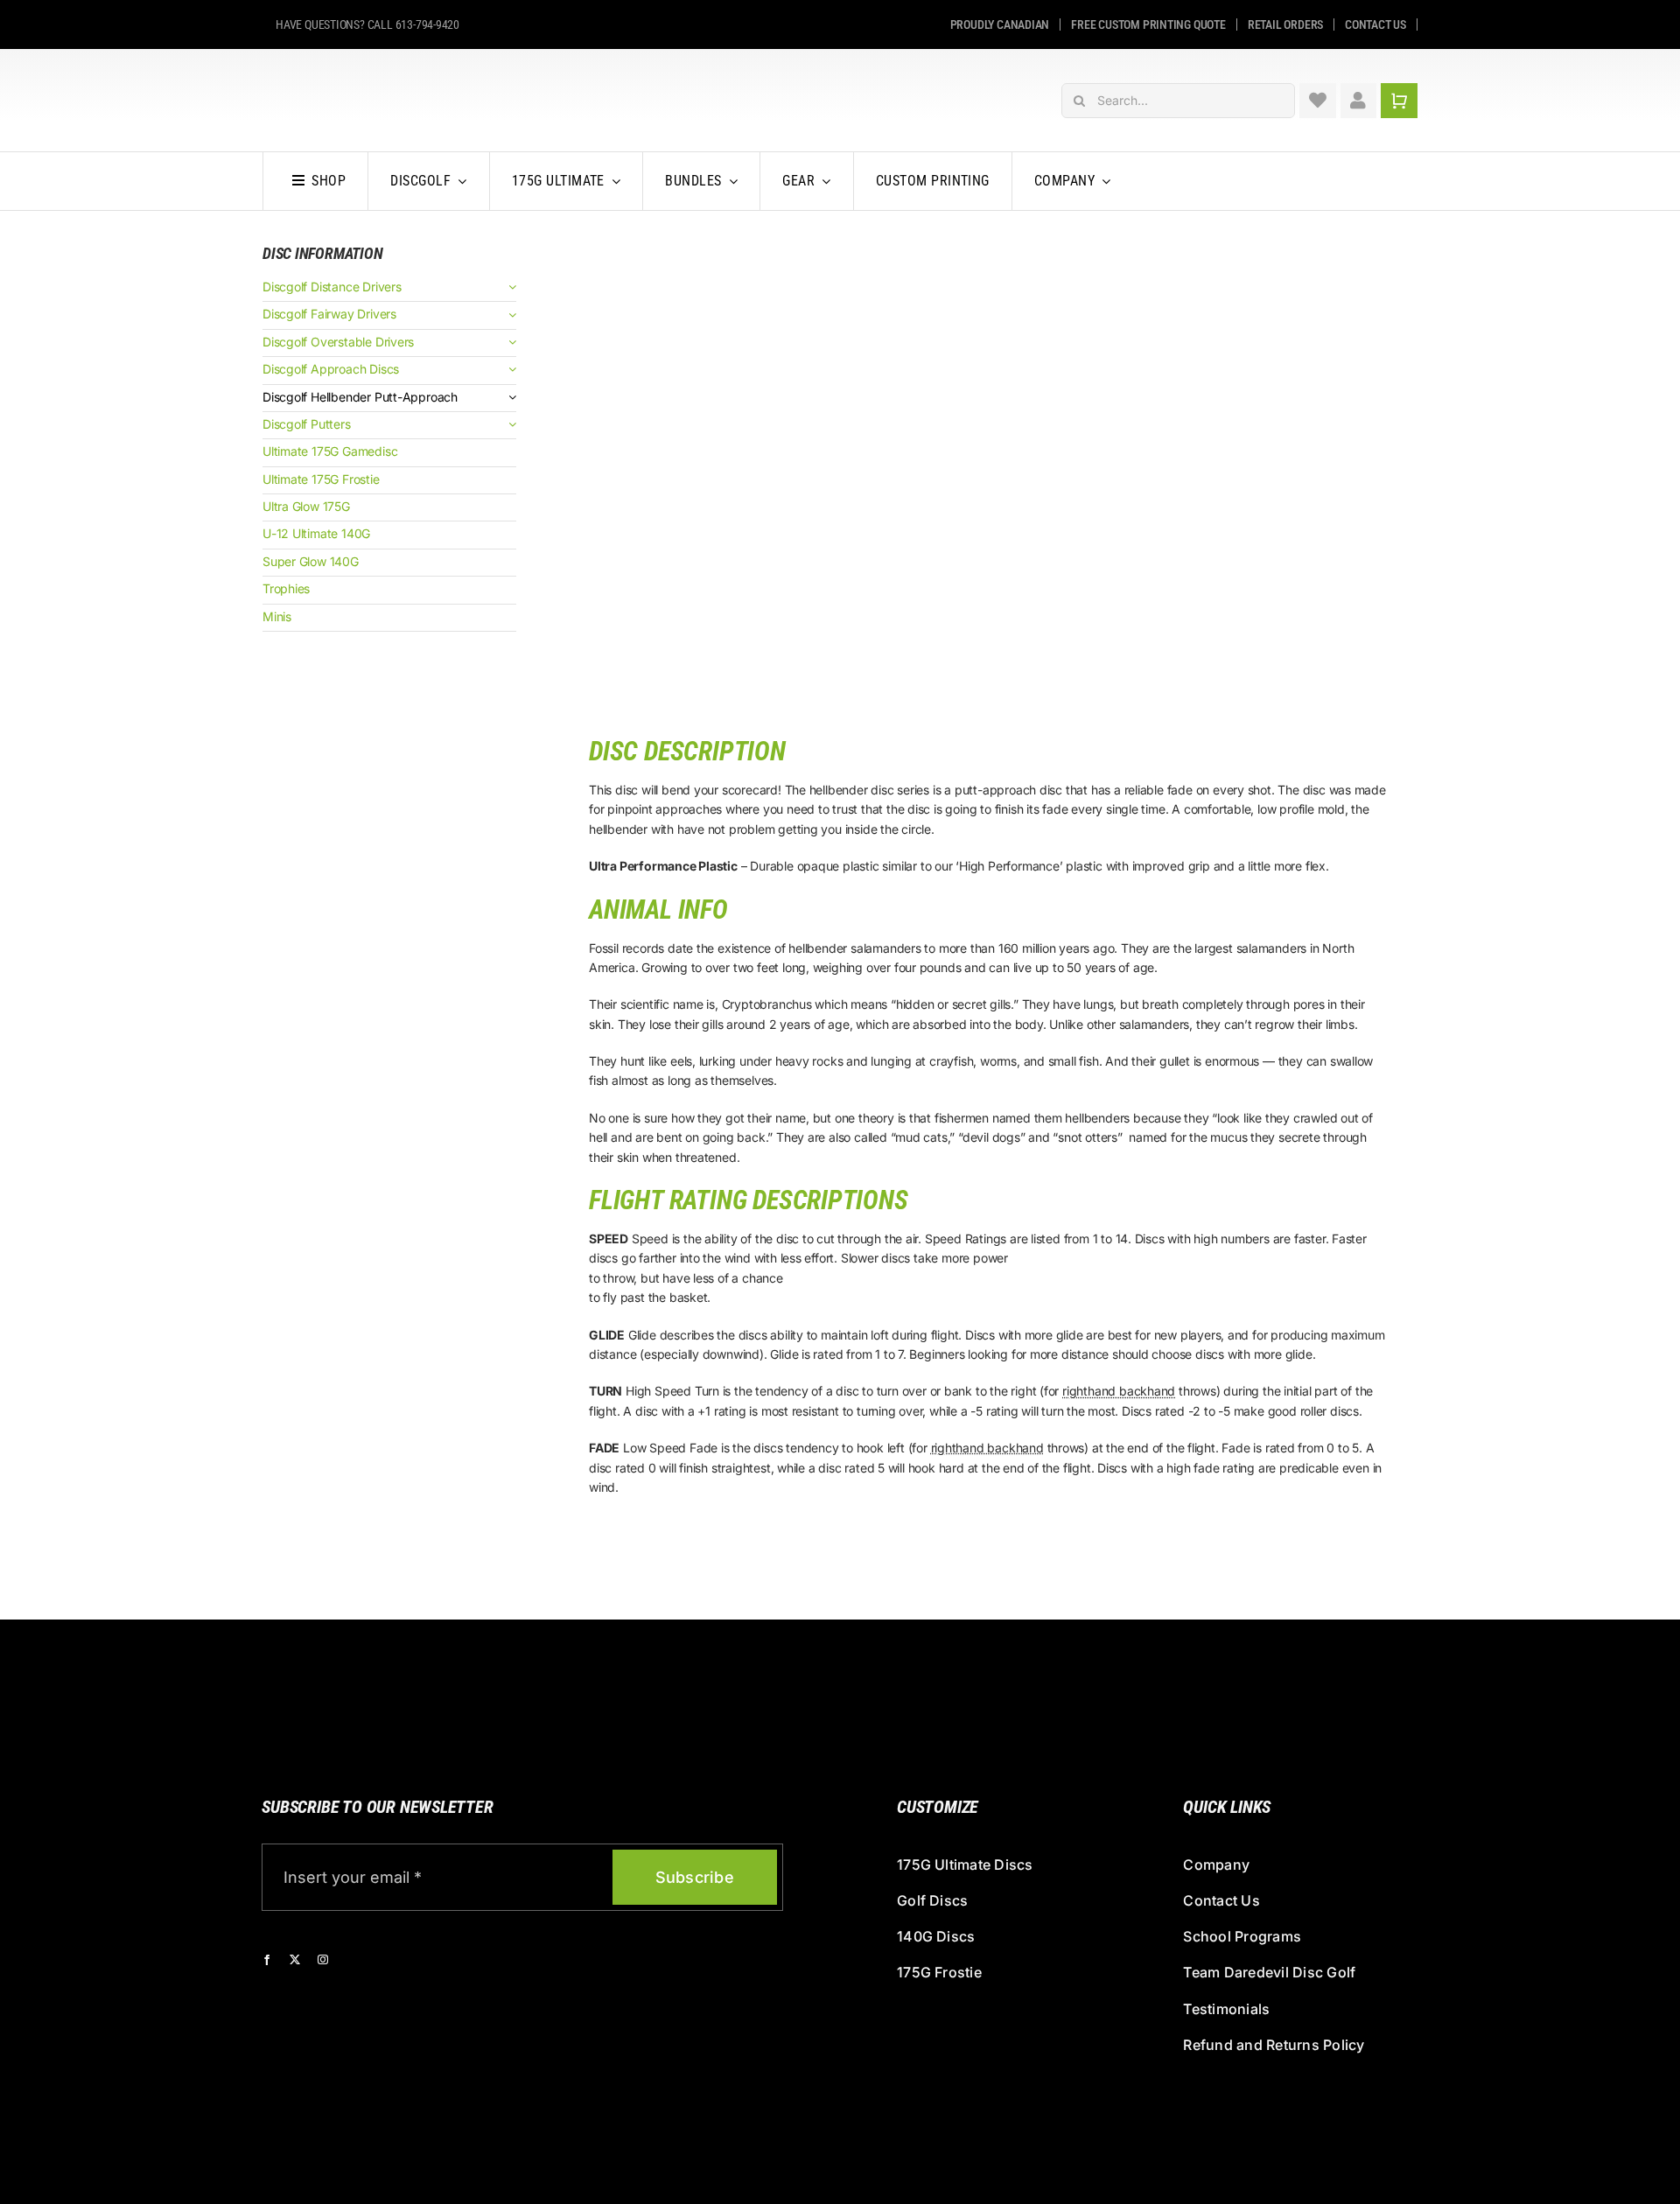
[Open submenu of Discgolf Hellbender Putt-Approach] (509, 398)
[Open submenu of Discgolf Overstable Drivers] (509, 343)
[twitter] (295, 1960)
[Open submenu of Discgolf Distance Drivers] (509, 287)
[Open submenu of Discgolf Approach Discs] (509, 370)
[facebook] (267, 1960)
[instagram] (323, 1960)
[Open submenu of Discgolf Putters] (509, 425)
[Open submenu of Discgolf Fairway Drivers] (509, 315)
